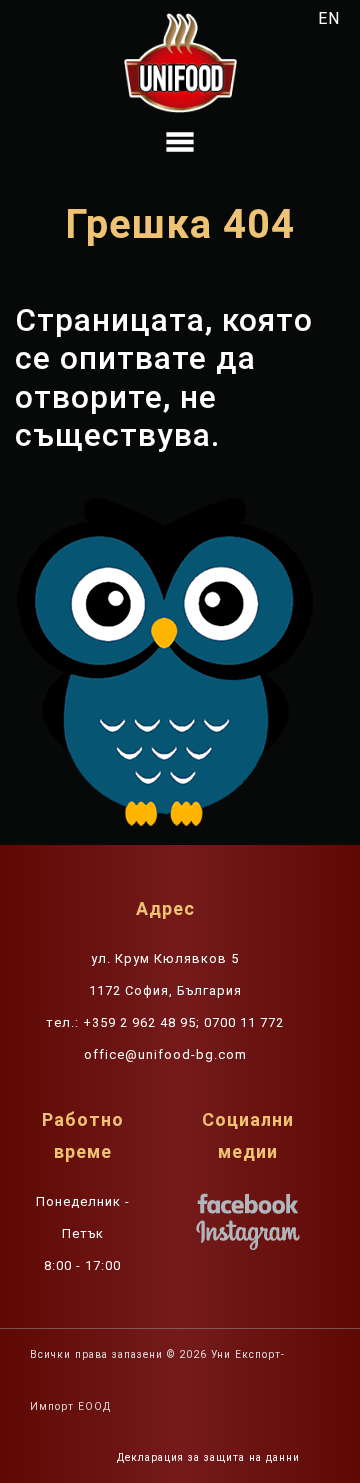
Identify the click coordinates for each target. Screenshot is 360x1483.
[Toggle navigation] (180, 142)
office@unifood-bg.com (165, 1054)
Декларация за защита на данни (208, 1457)
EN (329, 18)
